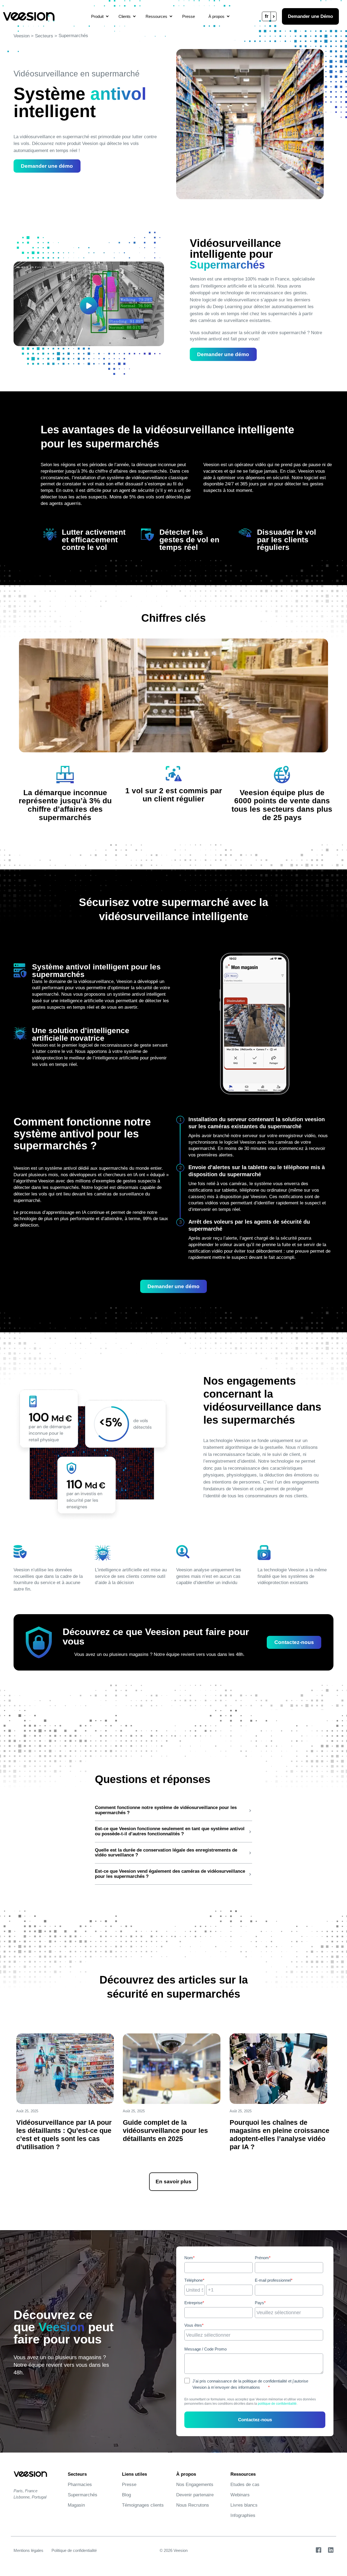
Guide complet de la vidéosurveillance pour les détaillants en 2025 (165, 2130)
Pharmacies (80, 2485)
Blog (126, 2495)
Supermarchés (83, 2495)
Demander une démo (47, 166)
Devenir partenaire (195, 2495)
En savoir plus (173, 2182)
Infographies (243, 2515)
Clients (125, 16)
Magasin (76, 2505)
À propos (216, 16)
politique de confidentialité (277, 2404)
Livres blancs (244, 2505)
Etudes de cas (245, 2485)
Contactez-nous (294, 1642)
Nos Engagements (195, 2485)
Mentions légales (28, 2550)
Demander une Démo (310, 16)
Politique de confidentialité (74, 2550)
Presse (189, 16)
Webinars (240, 2495)
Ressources (156, 16)
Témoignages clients (143, 2505)
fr (267, 16)
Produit (97, 16)
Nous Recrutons (193, 2505)
